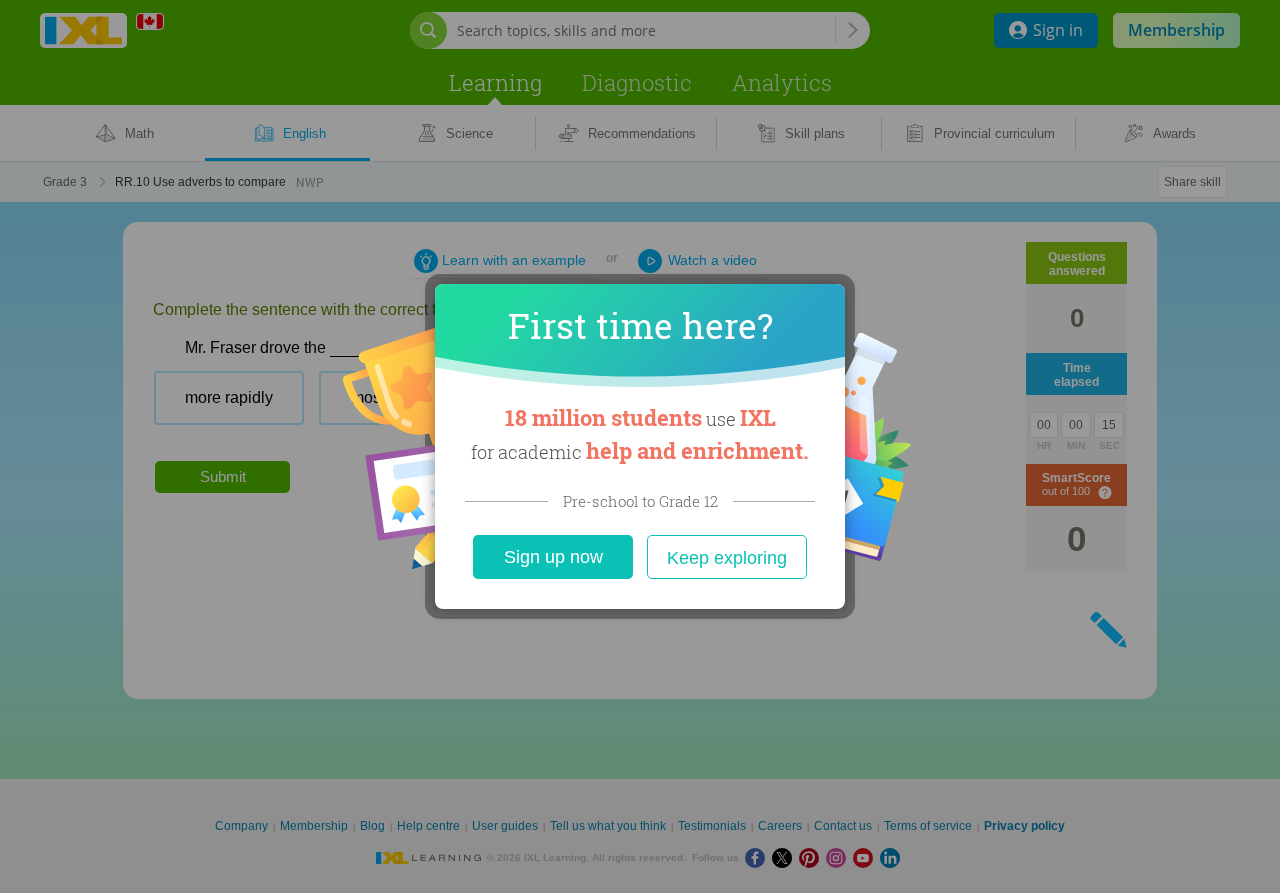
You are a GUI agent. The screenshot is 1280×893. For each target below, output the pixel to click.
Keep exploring (727, 558)
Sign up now (553, 557)
